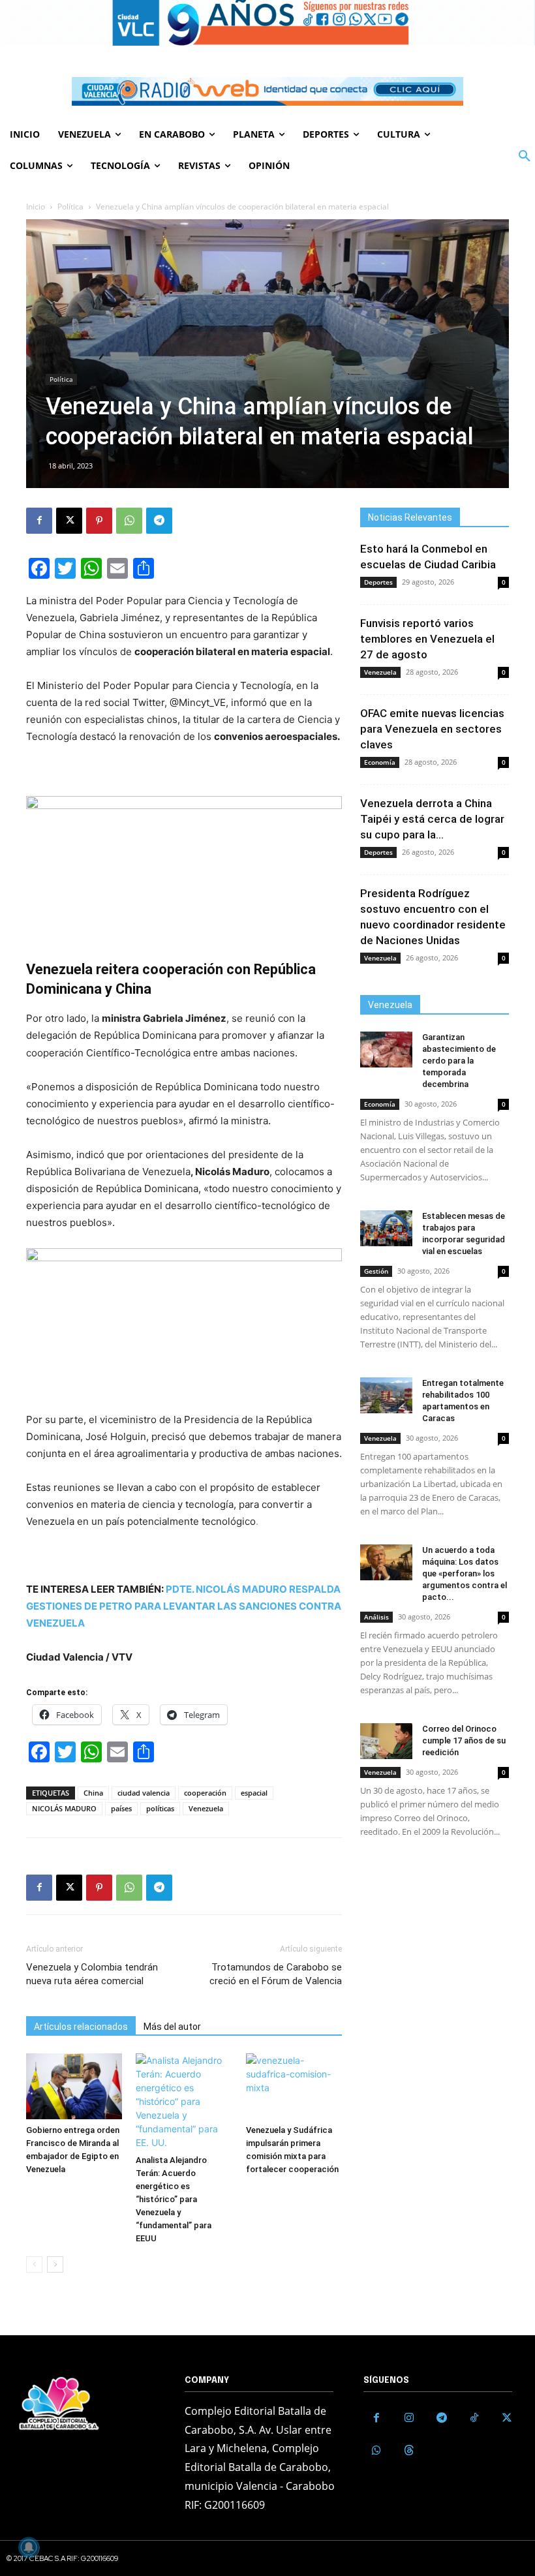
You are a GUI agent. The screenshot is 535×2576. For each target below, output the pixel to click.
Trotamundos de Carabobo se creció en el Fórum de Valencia (276, 1974)
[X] (69, 521)
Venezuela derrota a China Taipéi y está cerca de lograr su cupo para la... (432, 819)
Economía (380, 762)
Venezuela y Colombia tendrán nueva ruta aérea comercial (92, 1974)
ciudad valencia (144, 1793)
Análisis (376, 1617)
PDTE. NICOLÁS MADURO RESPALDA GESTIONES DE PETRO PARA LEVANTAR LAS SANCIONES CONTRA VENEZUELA (184, 1606)
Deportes (378, 582)
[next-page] (55, 2264)
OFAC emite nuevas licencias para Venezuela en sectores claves (432, 729)
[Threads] (409, 2451)
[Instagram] (409, 2418)
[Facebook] (39, 521)
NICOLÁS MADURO (64, 1808)
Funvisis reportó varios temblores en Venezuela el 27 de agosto (427, 639)
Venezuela (206, 1808)
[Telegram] (159, 521)
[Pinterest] (99, 521)
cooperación (205, 1793)
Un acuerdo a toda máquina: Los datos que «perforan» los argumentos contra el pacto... (465, 1573)
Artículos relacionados (81, 2027)
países (121, 1808)
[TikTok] (474, 2418)
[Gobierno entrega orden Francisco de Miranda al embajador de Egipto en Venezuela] (74, 2086)
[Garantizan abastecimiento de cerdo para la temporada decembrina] (386, 1050)
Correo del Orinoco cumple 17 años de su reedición (464, 1740)
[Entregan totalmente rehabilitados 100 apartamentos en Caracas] (386, 1395)
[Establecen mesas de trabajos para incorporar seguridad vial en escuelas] (386, 1228)
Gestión (376, 1271)
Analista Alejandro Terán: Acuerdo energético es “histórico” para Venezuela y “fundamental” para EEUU (174, 2199)
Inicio (36, 207)
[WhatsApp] (129, 521)
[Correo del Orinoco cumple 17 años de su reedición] (386, 1741)
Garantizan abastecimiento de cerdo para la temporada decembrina (459, 1061)
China (93, 1793)
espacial (254, 1793)
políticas (160, 1808)
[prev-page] (34, 2264)
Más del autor (172, 2027)
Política (70, 207)
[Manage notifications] (29, 2547)
